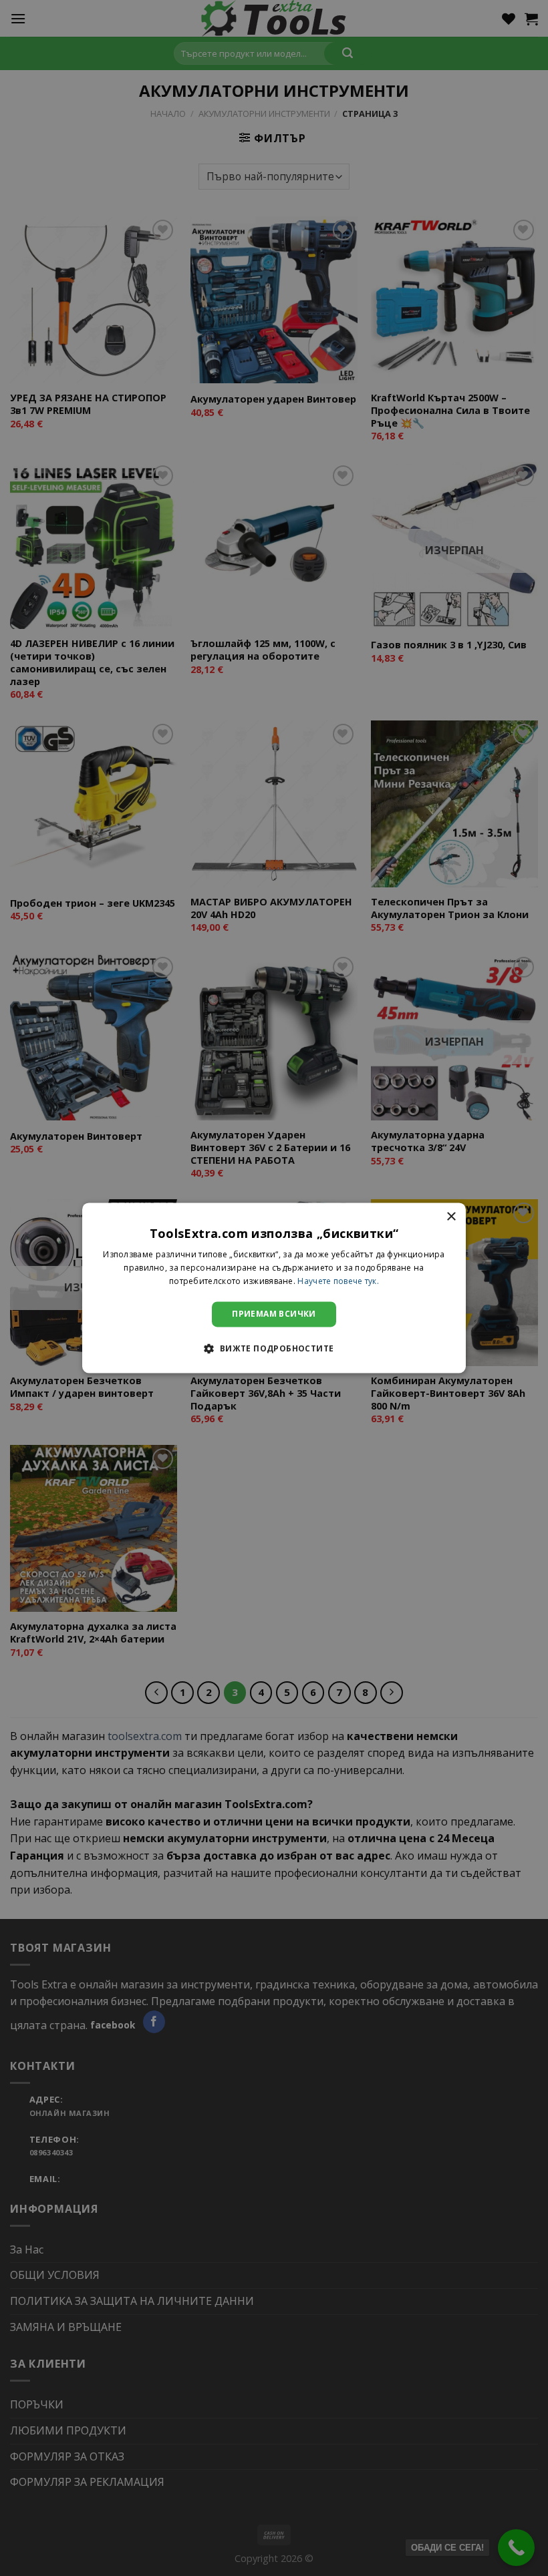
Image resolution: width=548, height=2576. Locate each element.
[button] (274, 1349)
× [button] (451, 1217)
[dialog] (274, 1288)
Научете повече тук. (338, 1281)
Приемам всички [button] (274, 1314)
